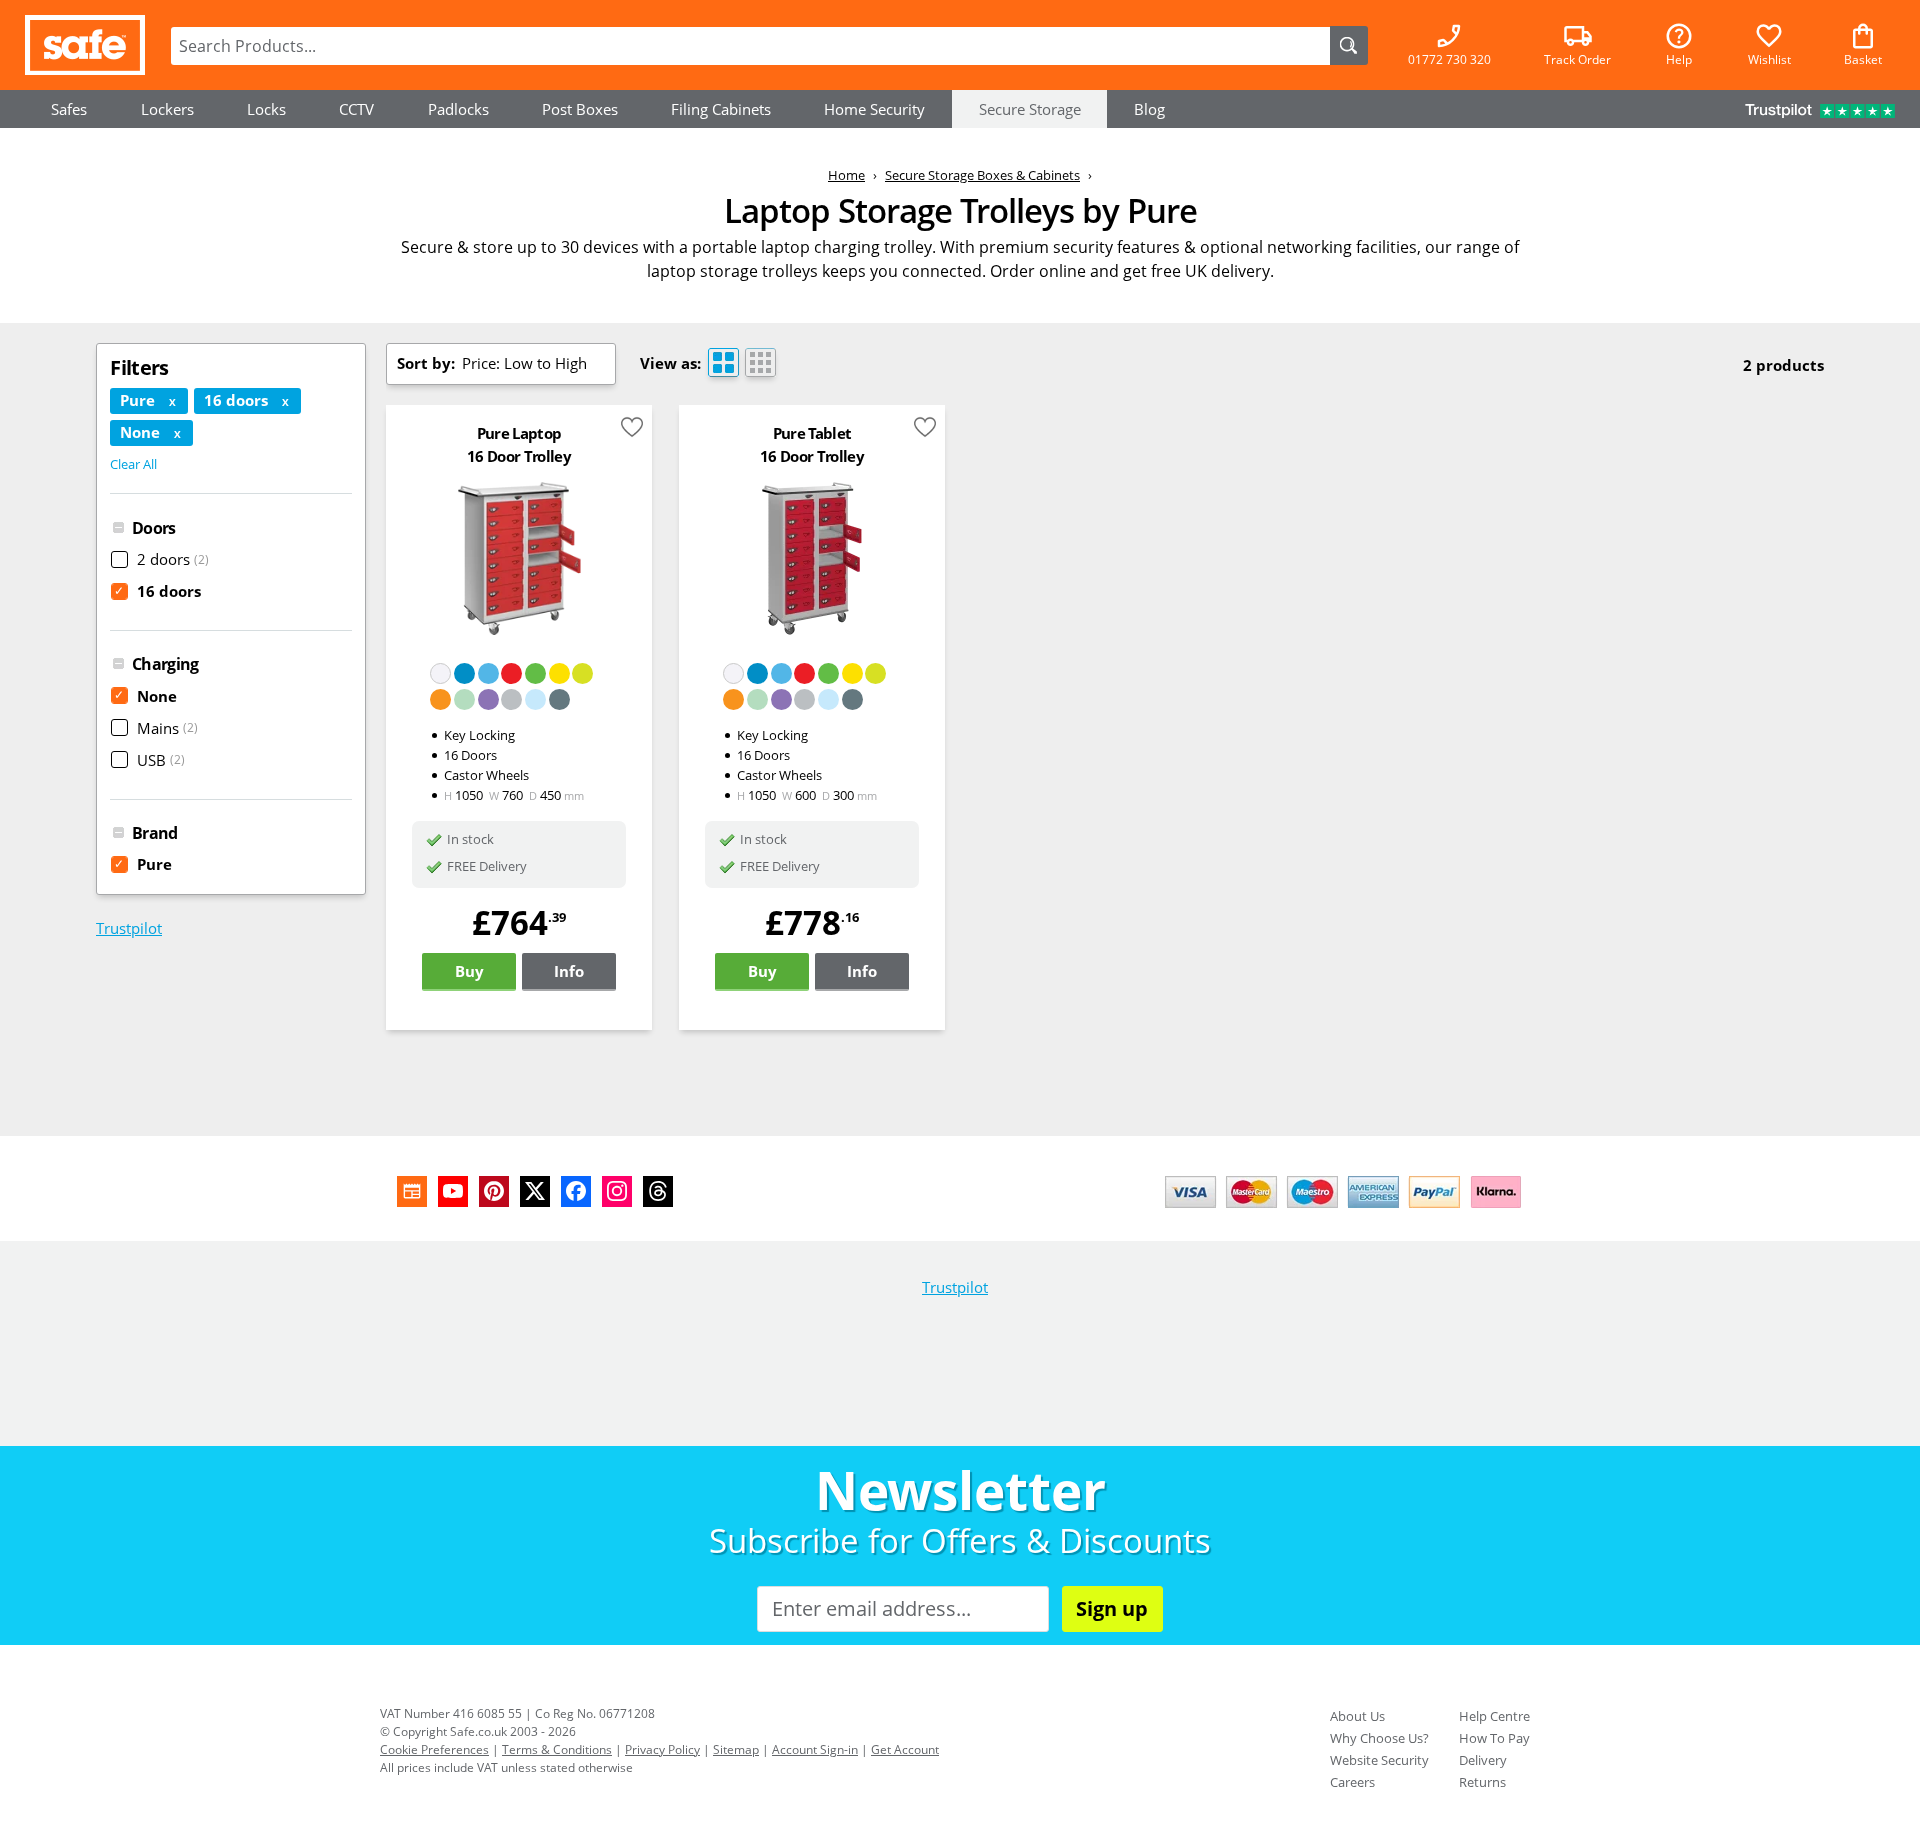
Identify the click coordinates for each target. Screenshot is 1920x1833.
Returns (1482, 1782)
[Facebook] (576, 1191)
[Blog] (412, 1191)
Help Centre (1494, 1716)
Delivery (1483, 1760)
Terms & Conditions (557, 1749)
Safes (69, 109)
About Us (1357, 1716)
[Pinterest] (494, 1191)
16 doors (157, 591)
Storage (1030, 109)
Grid (760, 362)
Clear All (133, 464)
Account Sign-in (815, 1749)
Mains (167, 728)
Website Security (1379, 1760)
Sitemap (736, 1749)
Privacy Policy (662, 1749)
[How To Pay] (1347, 1210)
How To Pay (1494, 1738)
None (145, 696)
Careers (1352, 1782)
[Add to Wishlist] (632, 430)
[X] (535, 1191)
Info (569, 971)
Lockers (167, 109)
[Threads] (658, 1191)
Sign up (1112, 1608)
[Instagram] (617, 1191)
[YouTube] (453, 1191)
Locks (266, 109)
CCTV (356, 109)
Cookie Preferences (434, 1749)
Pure (143, 864)
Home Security (874, 109)
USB (161, 760)
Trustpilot (129, 928)
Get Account (905, 1749)
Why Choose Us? (1379, 1738)
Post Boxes (580, 109)
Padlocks (458, 109)
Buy (469, 971)
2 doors (173, 559)
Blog (1149, 109)
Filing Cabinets (721, 109)
